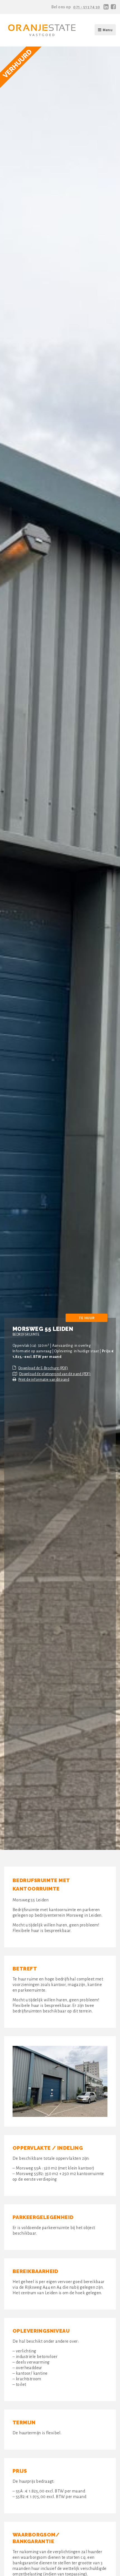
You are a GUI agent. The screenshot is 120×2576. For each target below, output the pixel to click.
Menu (108, 30)
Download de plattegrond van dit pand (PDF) (55, 1374)
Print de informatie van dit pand (44, 1380)
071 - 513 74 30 (87, 7)
